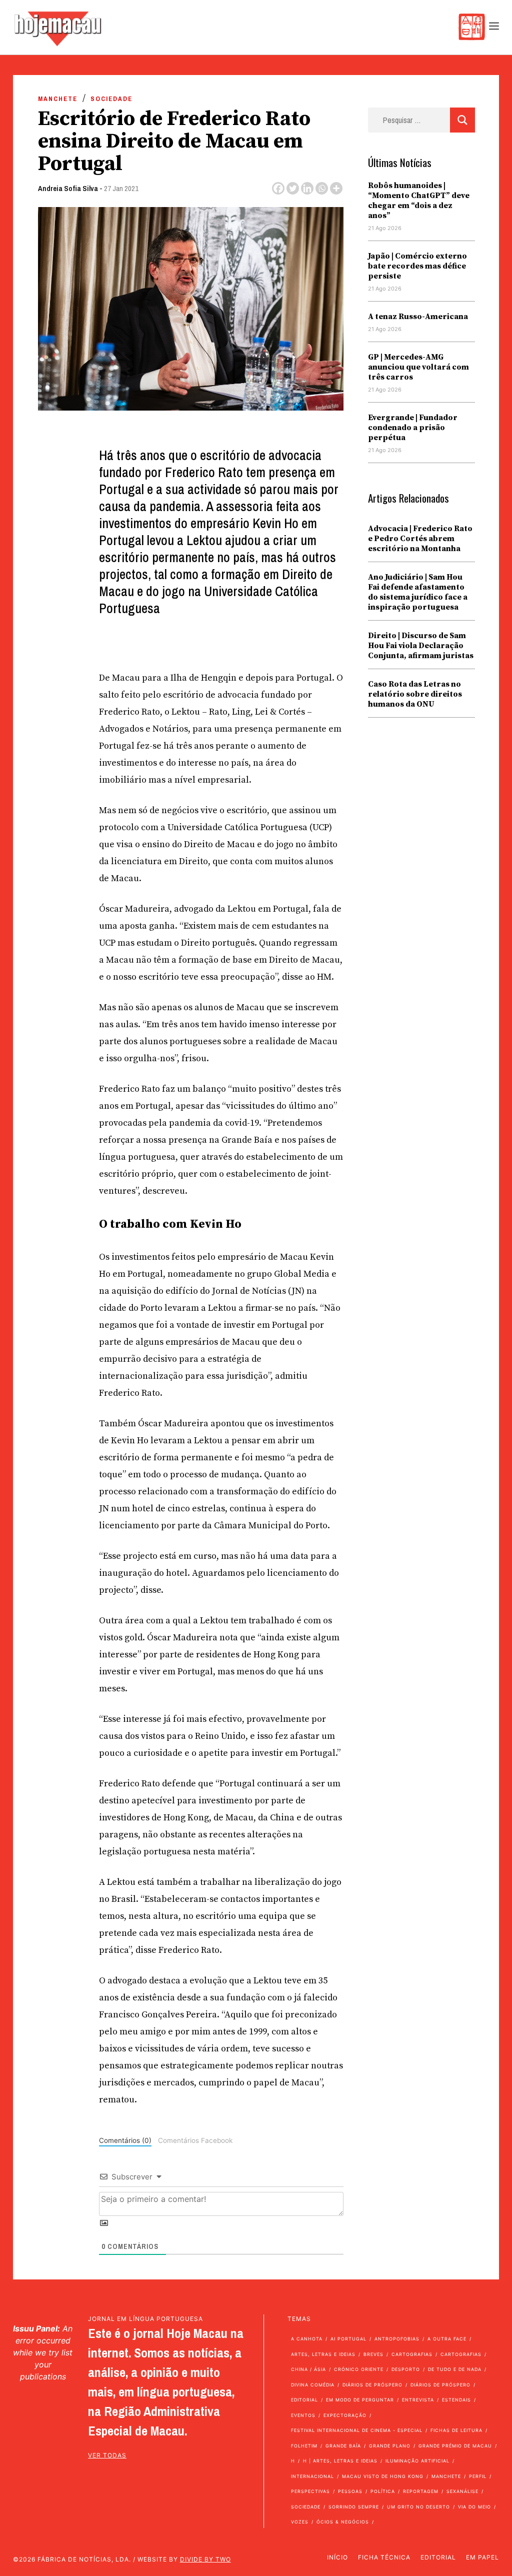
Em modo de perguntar (360, 2400)
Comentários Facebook (195, 2140)
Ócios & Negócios (343, 2522)
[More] (336, 188)
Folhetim (304, 2446)
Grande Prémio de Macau (455, 2446)
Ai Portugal (348, 2339)
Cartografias (412, 2354)
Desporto (406, 2369)
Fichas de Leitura (456, 2430)
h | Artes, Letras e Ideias (340, 2461)
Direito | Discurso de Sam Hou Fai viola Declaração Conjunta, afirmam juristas (421, 646)
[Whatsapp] (322, 188)
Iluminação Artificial (417, 2461)
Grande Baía (343, 2446)
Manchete (58, 99)
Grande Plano (390, 2446)
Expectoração (345, 2415)
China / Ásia (308, 2369)
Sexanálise (462, 2491)
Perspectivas (310, 2491)
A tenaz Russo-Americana (418, 317)
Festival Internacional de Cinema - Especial (357, 2430)
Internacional (312, 2476)
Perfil (478, 2476)
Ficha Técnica (384, 2557)
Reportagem (421, 2491)
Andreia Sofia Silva (68, 188)
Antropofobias (397, 2339)
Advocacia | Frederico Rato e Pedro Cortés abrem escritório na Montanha (420, 539)
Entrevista (418, 2400)
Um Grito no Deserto (418, 2507)
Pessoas (350, 2491)
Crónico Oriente (359, 2369)
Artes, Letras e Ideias (323, 2354)
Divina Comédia (313, 2385)
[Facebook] (278, 188)
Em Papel (482, 2557)
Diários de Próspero (372, 2385)
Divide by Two (205, 2559)
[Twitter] (293, 188)
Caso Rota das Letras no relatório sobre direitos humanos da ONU (415, 694)
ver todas (107, 2455)
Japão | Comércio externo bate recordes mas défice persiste (417, 266)
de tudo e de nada (455, 2369)
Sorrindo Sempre (354, 2507)
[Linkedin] (307, 188)
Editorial (304, 2400)
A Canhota (307, 2339)
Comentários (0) (125, 2140)
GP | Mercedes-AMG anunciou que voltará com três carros (418, 367)
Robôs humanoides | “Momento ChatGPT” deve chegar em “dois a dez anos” (419, 201)
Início (337, 2557)
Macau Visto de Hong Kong (383, 2476)
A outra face (447, 2339)
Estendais (456, 2400)
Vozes (300, 2522)
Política (383, 2491)
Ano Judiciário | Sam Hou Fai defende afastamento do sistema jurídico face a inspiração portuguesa (418, 592)
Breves (373, 2354)
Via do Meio (474, 2507)
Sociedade (111, 99)
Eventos (303, 2415)
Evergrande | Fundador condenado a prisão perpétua (413, 428)
